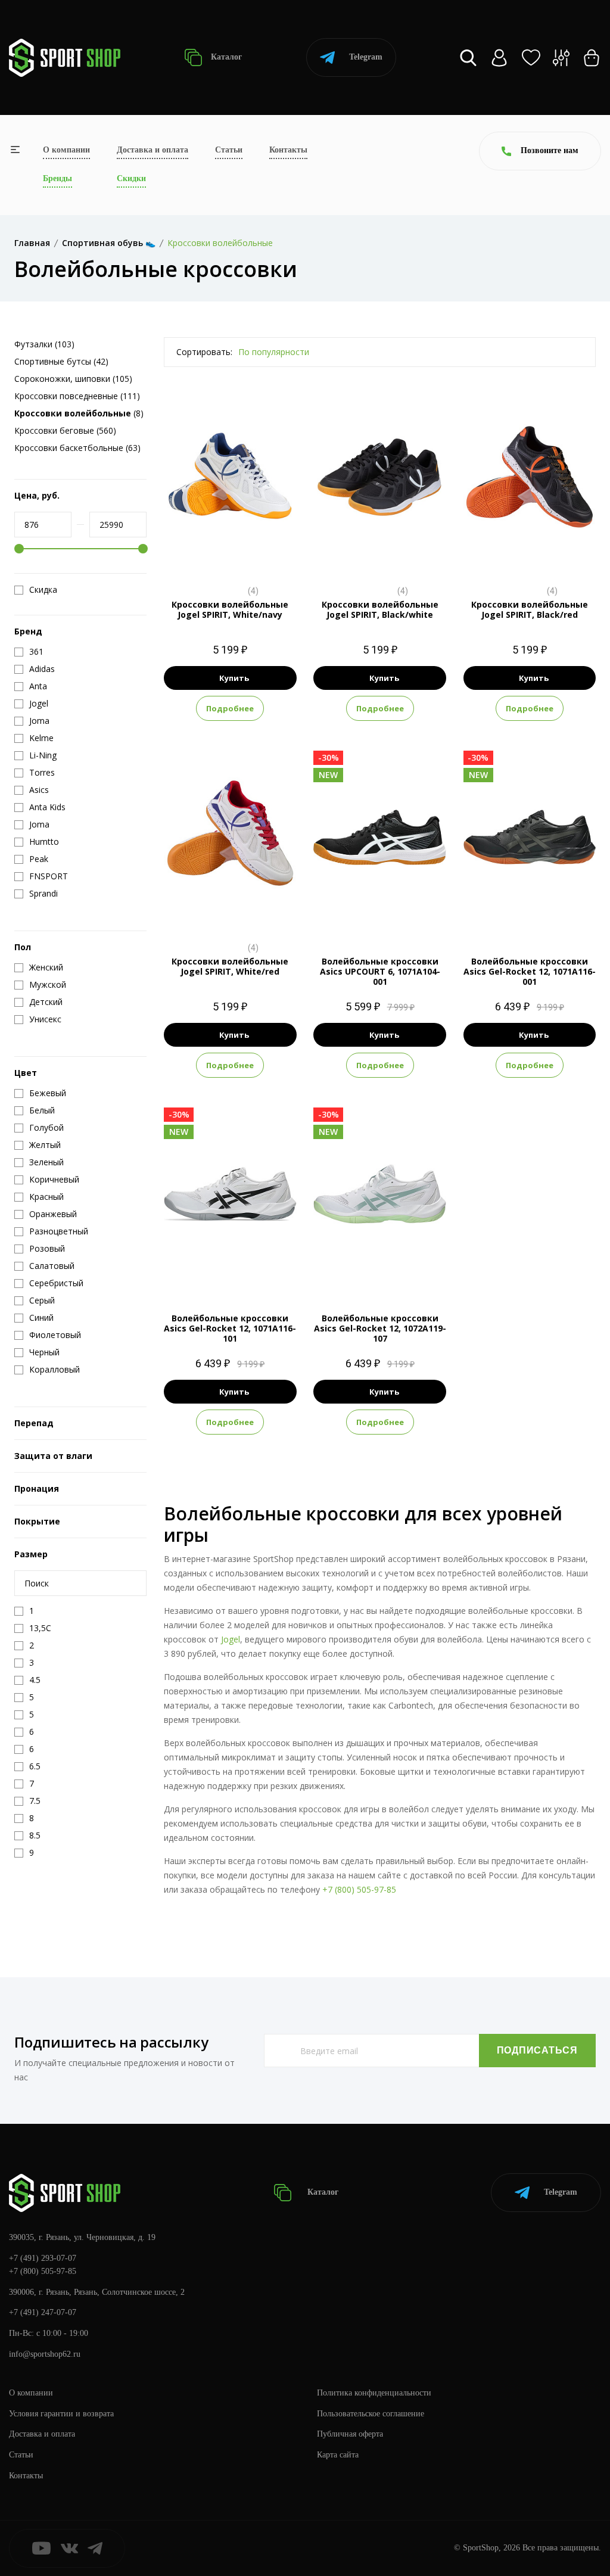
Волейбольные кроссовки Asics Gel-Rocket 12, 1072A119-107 (380, 1328)
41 (219, 556)
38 (348, 556)
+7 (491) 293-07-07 (43, 2258)
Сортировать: (204, 352)
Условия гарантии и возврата (61, 2414)
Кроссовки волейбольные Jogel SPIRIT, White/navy (230, 609)
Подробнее (230, 708)
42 (391, 556)
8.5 (357, 912)
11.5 (564, 912)
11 (403, 912)
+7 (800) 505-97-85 (359, 1889)
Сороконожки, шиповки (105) (73, 379)
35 (519, 556)
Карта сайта (338, 2455)
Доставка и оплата (152, 150)
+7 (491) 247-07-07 (43, 2312)
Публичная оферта (350, 2434)
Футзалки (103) (44, 344)
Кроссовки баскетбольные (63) (77, 448)
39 (369, 556)
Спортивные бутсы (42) (61, 361)
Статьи (229, 150)
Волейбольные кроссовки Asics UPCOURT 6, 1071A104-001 (380, 971)
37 (198, 556)
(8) (79, 413)
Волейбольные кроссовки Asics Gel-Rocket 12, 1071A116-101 (230, 1328)
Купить (234, 678)
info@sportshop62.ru (45, 2354)
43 (241, 556)
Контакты (288, 150)
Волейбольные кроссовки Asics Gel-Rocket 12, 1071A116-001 (530, 971)
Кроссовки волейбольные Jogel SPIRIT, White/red (230, 966)
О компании (66, 150)
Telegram (366, 57)
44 (262, 556)
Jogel (231, 1639)
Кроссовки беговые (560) (65, 430)
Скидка (43, 590)
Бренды (57, 178)
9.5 (494, 912)
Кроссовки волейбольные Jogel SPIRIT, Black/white (380, 609)
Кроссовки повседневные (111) (77, 396)
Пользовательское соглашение (371, 2414)
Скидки (131, 178)
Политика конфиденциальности (374, 2393)
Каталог (225, 57)
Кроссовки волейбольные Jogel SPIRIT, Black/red (530, 609)
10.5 (380, 912)
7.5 (348, 1269)
